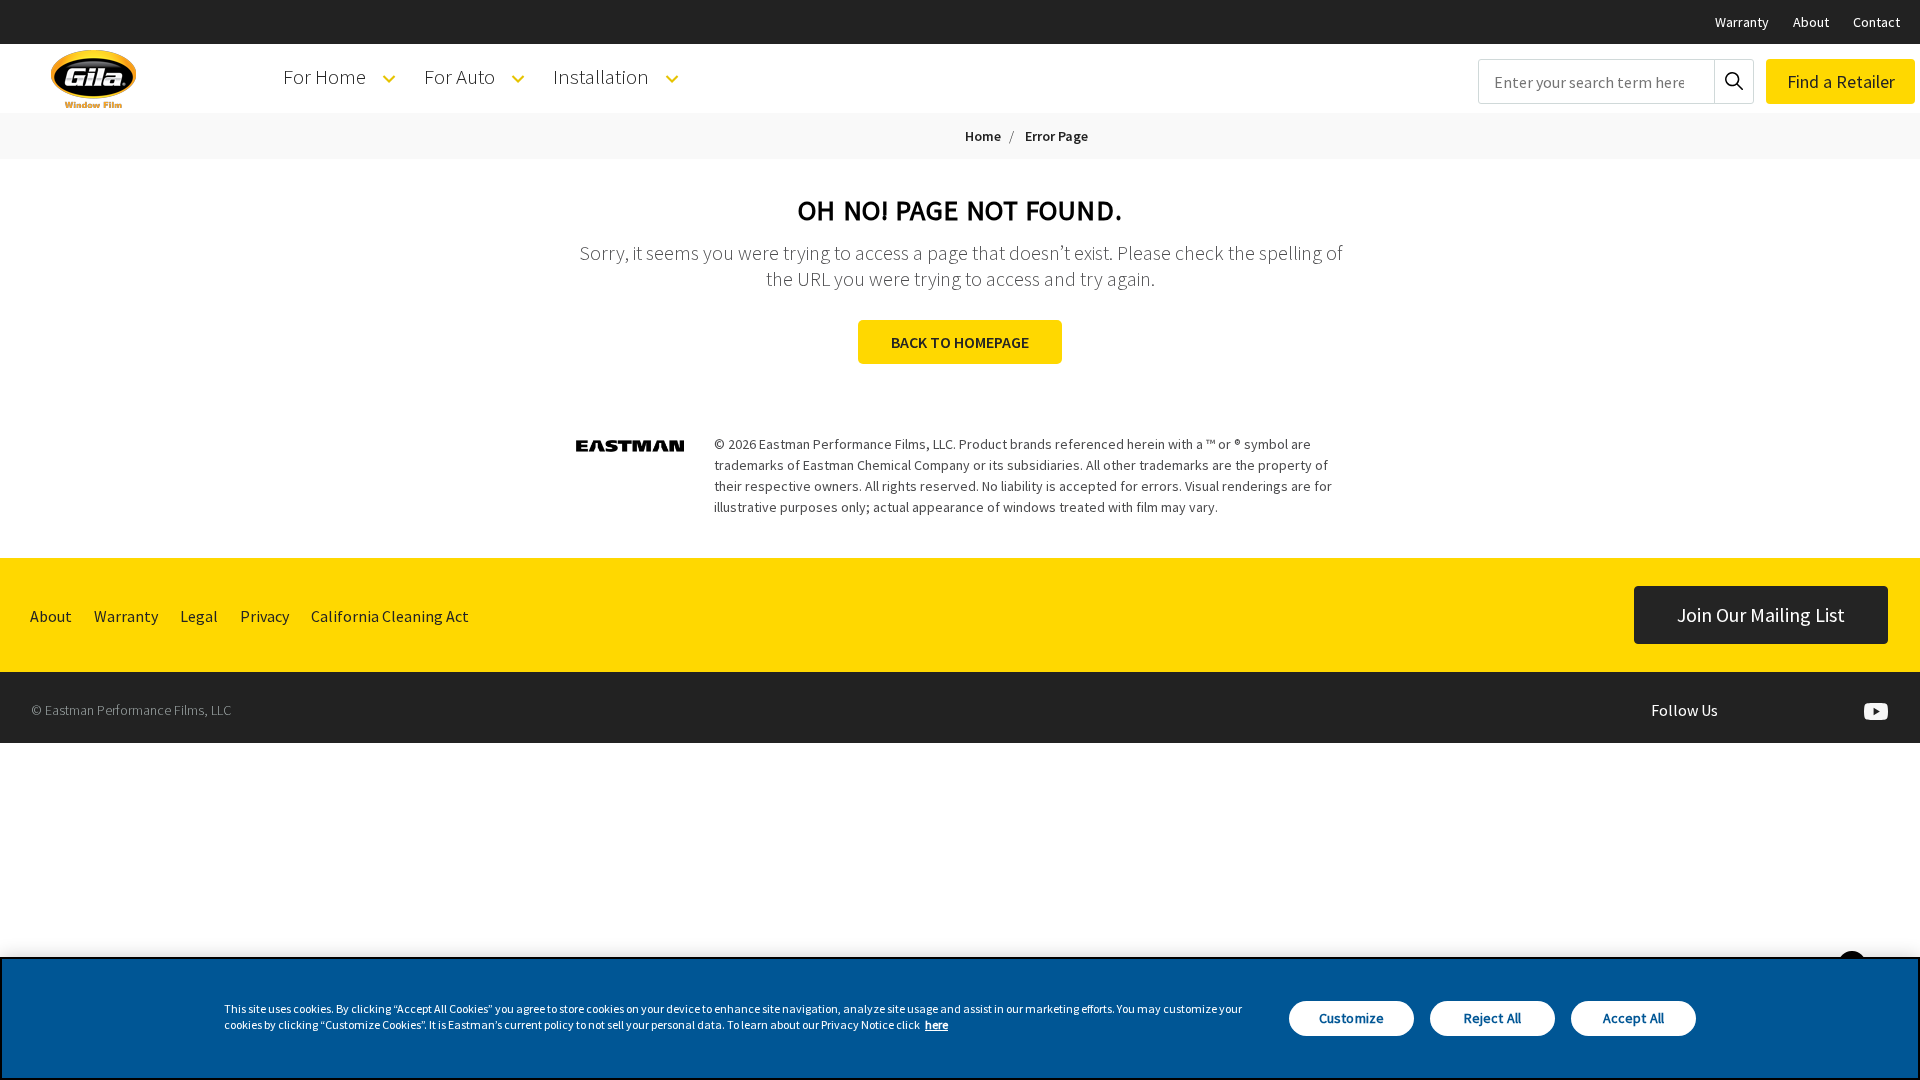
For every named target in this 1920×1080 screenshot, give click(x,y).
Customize (1351, 1018)
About (1811, 22)
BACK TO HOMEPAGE (960, 342)
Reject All (1492, 1018)
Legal (199, 616)
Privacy (264, 616)
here (936, 1024)
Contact (1876, 22)
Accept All (1633, 1018)
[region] (960, 1018)
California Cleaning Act (390, 616)
